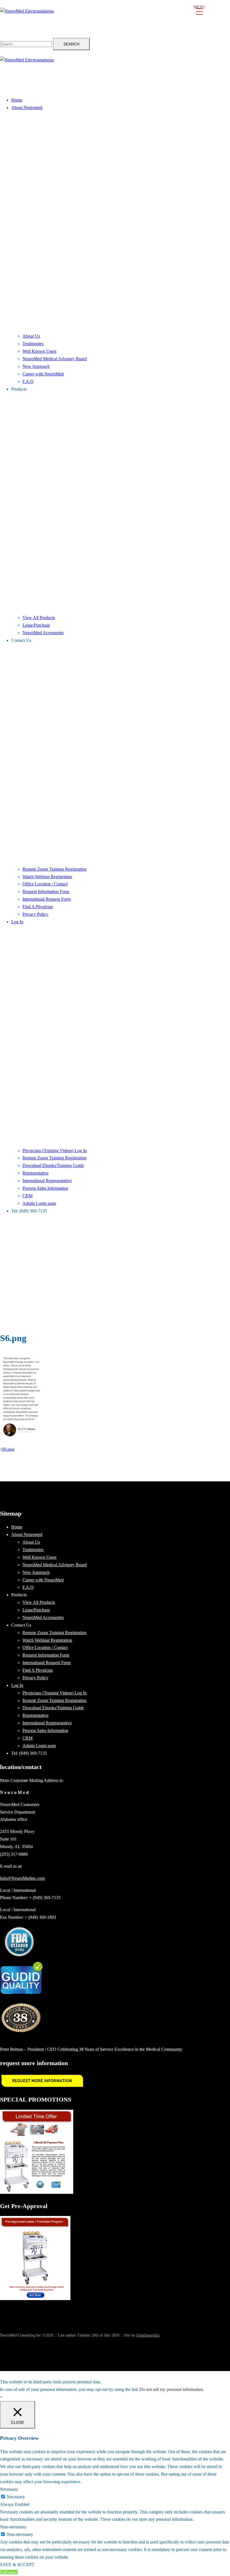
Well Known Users (39, 351)
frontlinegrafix (148, 2335)
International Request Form (47, 899)
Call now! (9, 2572)
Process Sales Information (45, 1188)
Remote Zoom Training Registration (54, 869)
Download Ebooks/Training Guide (53, 1165)
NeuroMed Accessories (43, 633)
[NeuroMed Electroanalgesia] (115, 19)
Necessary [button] (9, 2489)
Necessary (16, 2497)
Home (17, 100)
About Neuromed (27, 108)
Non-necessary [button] (13, 2527)
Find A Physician (38, 907)
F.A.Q (28, 381)
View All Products (39, 618)
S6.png (8, 1449)
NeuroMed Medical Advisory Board (55, 359)
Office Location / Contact (45, 884)
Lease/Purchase (36, 625)
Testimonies (33, 344)
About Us (31, 336)
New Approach (36, 366)
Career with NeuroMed (43, 374)
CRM (27, 1196)
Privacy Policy (35, 914)
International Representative (47, 1181)
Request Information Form (46, 892)
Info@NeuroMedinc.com (22, 1878)
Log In (17, 922)
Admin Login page (39, 1203)
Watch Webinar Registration (47, 877)
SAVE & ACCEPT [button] (17, 2565)
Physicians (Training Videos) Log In (55, 1151)
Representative (35, 1173)
